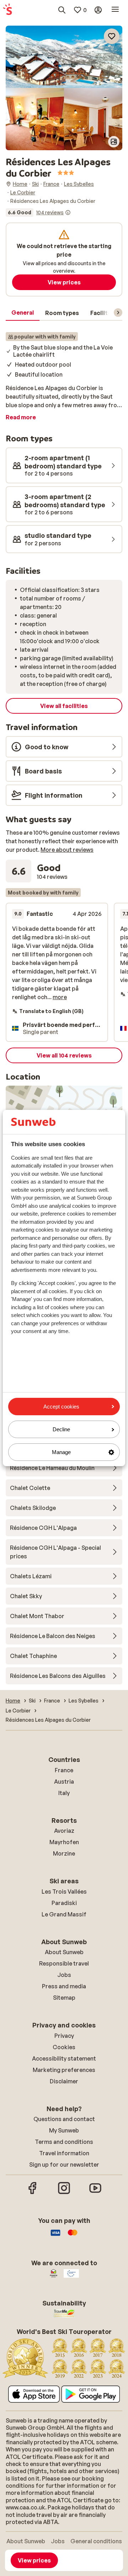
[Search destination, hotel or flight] (62, 10)
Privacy (64, 2036)
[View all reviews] (38, 213)
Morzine (64, 1853)
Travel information (64, 2153)
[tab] (23, 313)
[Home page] (7, 10)
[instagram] (64, 2193)
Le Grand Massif (64, 1914)
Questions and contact (64, 2119)
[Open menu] (115, 10)
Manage (61, 1452)
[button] (64, 57)
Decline (61, 1429)
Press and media (64, 1986)
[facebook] (33, 2193)
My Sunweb (64, 2130)
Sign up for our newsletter (64, 2165)
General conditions (96, 2541)
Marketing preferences (64, 2070)
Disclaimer (64, 2081)
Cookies (64, 2047)
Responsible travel (64, 1963)
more (60, 997)
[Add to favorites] (112, 36)
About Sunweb (64, 1952)
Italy (64, 1793)
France (64, 1770)
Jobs (64, 1975)
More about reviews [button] (67, 850)
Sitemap (64, 1998)
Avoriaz (64, 1831)
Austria (64, 1782)
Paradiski (64, 1903)
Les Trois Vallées (64, 1892)
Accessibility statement (64, 2058)
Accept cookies (61, 1407)
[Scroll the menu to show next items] (118, 313)
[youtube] (95, 2193)
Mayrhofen (64, 1842)
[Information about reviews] (68, 213)
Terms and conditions (64, 2142)
